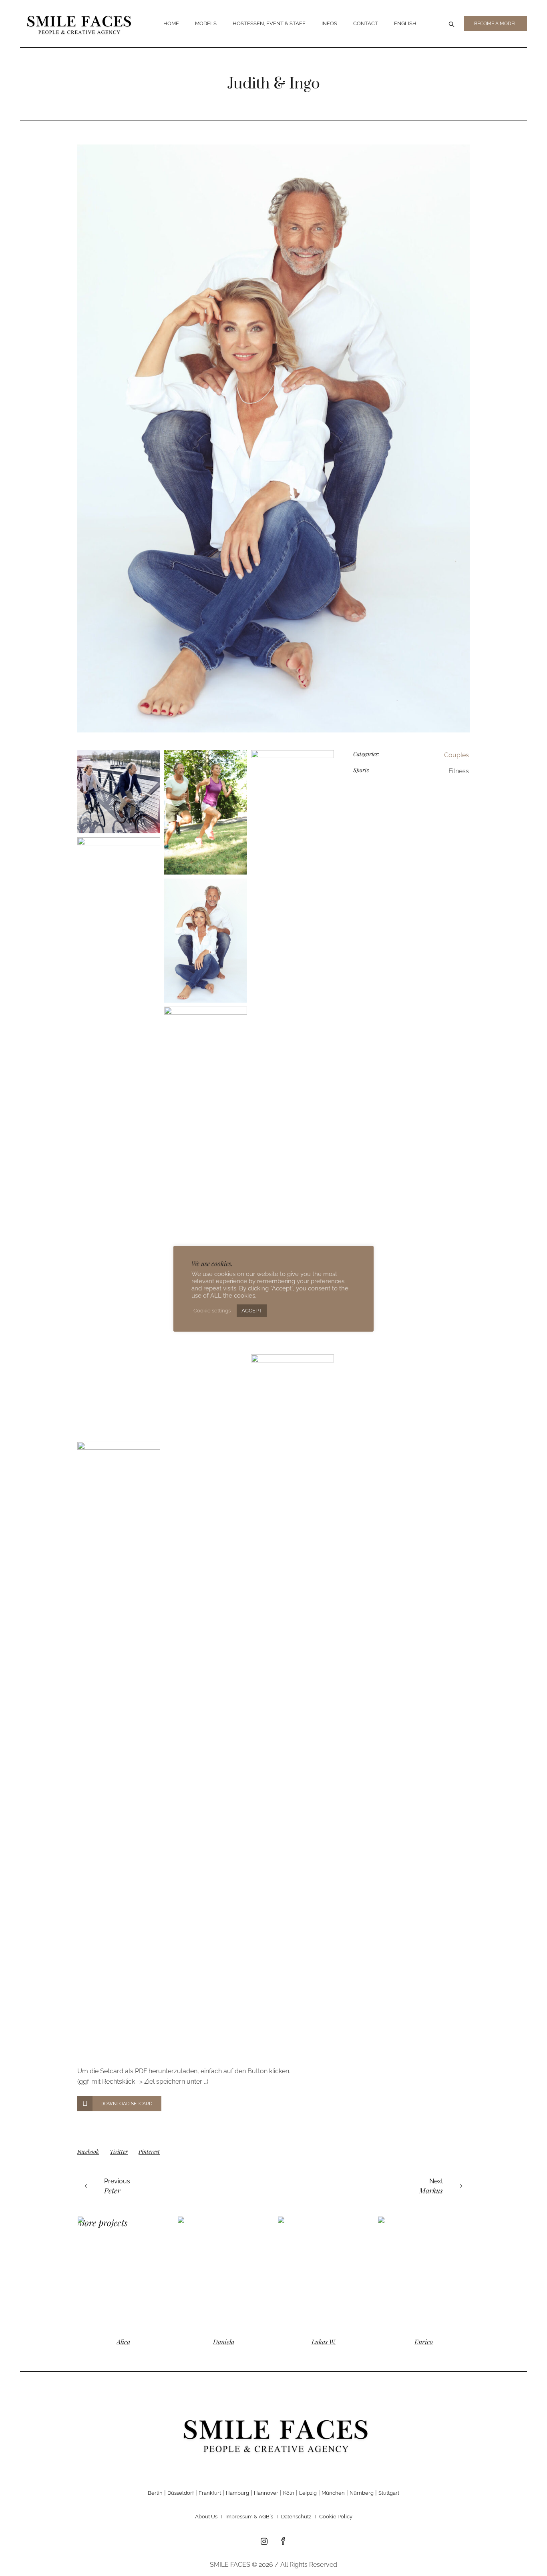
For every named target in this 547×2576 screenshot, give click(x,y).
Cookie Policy (336, 2517)
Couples (457, 755)
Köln (289, 2493)
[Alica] (123, 2273)
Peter (112, 2191)
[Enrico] (424, 2273)
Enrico (424, 2342)
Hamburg (237, 2493)
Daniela (224, 2342)
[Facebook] (283, 2542)
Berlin (155, 2493)
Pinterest (149, 2152)
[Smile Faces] (273, 2434)
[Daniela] (223, 2273)
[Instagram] (264, 2542)
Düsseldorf (181, 2493)
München (333, 2493)
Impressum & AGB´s (249, 2517)
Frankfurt (210, 2493)
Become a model (496, 24)
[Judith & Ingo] (273, 438)
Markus (431, 2191)
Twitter (119, 2152)
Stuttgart (389, 2493)
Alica (123, 2342)
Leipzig (308, 2493)
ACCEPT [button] (252, 1311)
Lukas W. (324, 2342)
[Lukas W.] (324, 2273)
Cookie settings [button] (212, 1311)
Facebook (88, 2152)
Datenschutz (296, 2517)
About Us (206, 2517)
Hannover (266, 2493)
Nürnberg (362, 2493)
